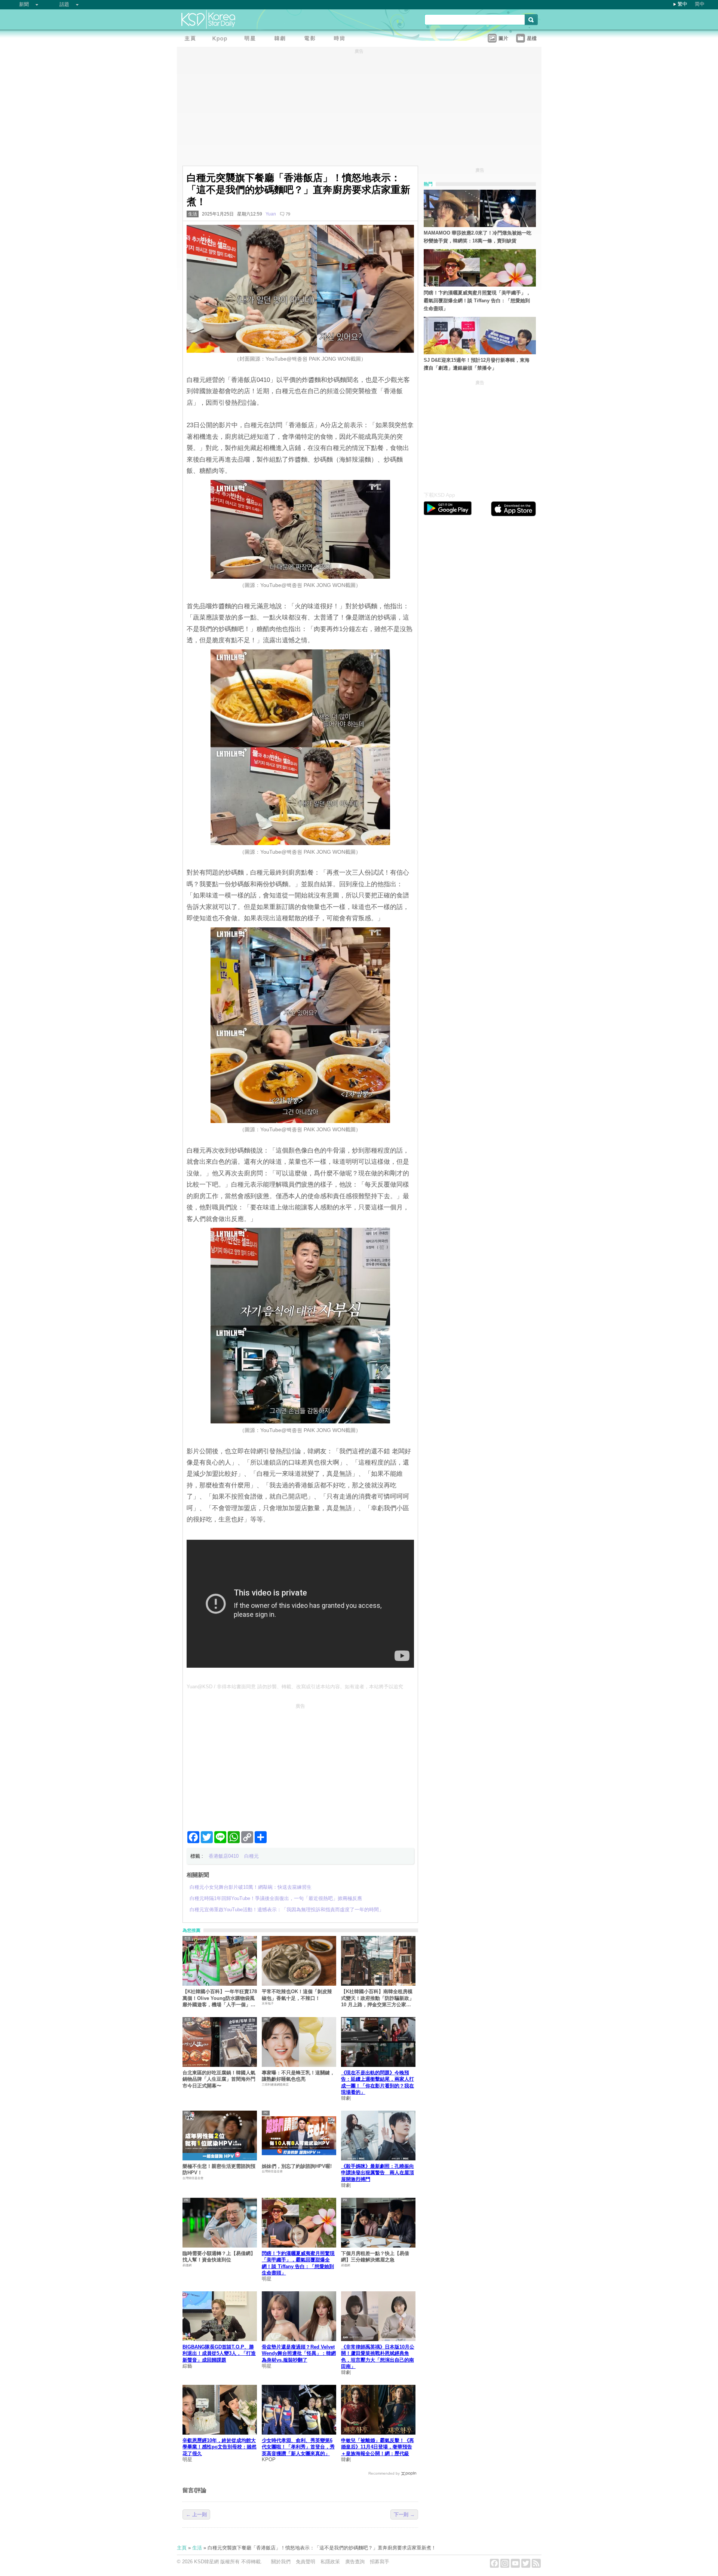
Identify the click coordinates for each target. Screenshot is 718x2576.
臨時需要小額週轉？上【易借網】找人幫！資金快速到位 (219, 2257)
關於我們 (281, 2562)
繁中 (682, 4)
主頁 (182, 2548)
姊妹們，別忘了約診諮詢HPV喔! (297, 2166)
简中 (700, 4)
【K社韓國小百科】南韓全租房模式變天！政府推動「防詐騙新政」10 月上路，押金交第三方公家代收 (378, 1998)
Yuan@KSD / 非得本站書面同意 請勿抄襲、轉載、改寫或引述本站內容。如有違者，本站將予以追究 (295, 1687)
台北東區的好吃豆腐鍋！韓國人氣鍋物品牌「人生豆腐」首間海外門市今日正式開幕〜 (219, 2079)
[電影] (312, 39)
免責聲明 (306, 2562)
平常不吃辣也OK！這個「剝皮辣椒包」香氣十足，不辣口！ (297, 1995)
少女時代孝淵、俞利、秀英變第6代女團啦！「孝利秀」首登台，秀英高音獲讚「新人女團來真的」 (298, 2447)
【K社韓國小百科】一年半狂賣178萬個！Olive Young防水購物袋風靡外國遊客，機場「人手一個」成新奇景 (220, 1998)
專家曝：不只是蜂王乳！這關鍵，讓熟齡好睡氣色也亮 (298, 2076)
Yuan (271, 214)
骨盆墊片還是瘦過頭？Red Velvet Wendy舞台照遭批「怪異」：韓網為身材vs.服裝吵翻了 (299, 2353)
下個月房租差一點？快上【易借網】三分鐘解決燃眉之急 (375, 2257)
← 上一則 (196, 2514)
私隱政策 (330, 2562)
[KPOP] (222, 39)
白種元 (251, 1856)
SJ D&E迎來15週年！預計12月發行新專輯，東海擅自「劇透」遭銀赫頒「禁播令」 (477, 364)
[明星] (252, 39)
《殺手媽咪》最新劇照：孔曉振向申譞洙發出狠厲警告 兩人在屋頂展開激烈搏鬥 (378, 2173)
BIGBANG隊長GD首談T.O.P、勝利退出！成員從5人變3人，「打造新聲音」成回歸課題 (219, 2353)
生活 (193, 214)
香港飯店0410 (224, 1856)
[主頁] (192, 39)
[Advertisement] (300, 1764)
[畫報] (341, 39)
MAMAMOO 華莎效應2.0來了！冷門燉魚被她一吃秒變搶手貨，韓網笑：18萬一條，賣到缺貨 (478, 237)
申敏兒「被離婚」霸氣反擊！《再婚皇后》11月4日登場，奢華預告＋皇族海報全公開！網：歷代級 (378, 2447)
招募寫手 (380, 2562)
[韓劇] (282, 39)
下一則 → (404, 2514)
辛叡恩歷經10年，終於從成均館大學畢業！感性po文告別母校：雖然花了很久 (220, 2447)
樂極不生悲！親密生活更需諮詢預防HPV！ (219, 2169)
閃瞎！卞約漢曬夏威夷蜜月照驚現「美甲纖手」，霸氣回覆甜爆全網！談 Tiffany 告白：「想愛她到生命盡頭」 (477, 301)
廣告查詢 (355, 2562)
